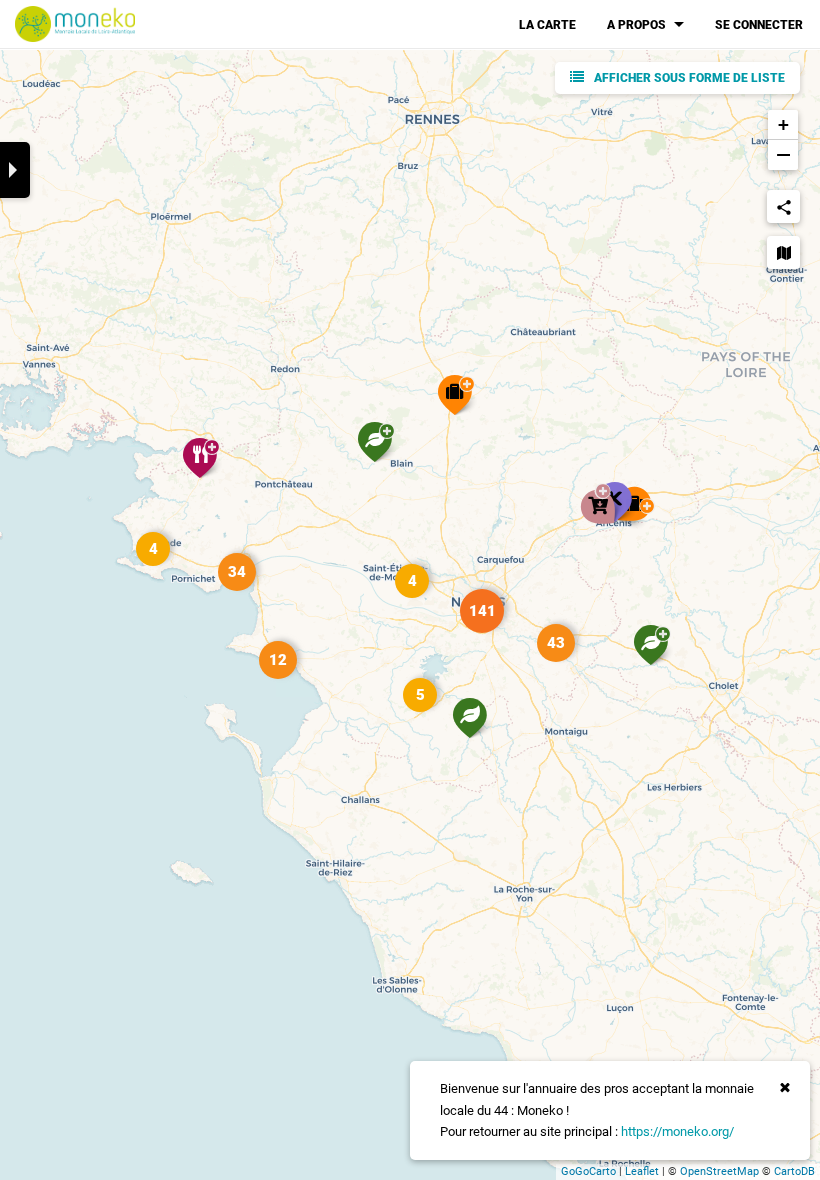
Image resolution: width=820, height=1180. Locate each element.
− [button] (783, 154)
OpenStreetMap (719, 1171)
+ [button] (783, 124)
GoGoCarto (588, 1171)
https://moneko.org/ (677, 1131)
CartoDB (794, 1171)
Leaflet (642, 1171)
